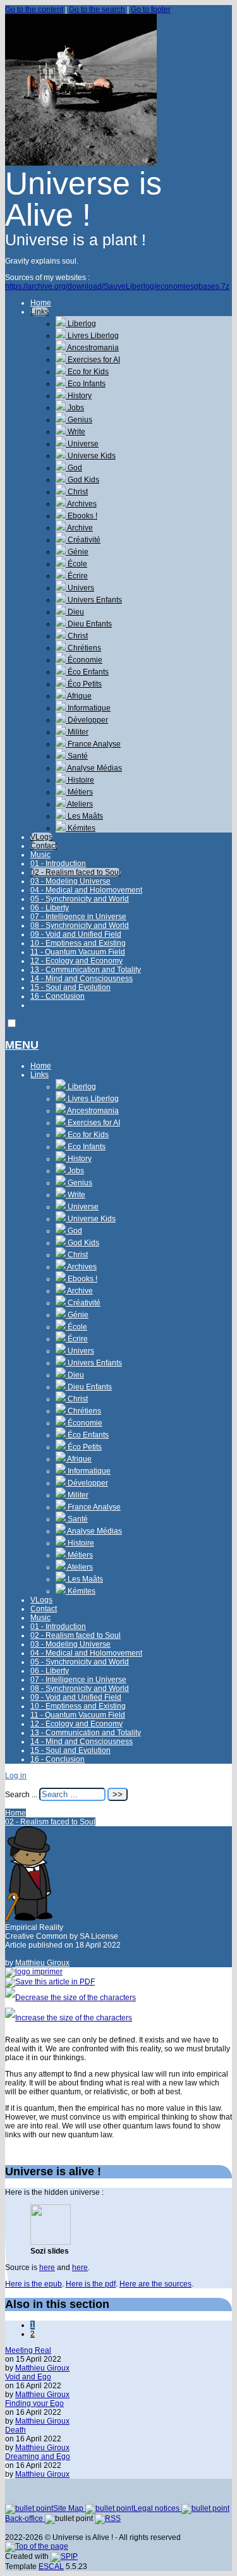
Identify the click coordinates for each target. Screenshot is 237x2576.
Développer (87, 720)
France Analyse (93, 744)
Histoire (80, 780)
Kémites (81, 828)
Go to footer (151, 9)
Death (15, 2430)
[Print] (34, 1972)
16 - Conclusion (58, 996)
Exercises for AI (93, 360)
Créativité (83, 540)
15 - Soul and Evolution (70, 987)
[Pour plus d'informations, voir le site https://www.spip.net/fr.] (64, 2556)
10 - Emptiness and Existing (78, 943)
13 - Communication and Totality (86, 970)
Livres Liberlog (92, 336)
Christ (77, 492)
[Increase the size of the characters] (69, 2018)
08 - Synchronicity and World (80, 925)
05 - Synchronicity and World (80, 899)
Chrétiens (83, 648)
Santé (77, 756)
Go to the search (97, 9)
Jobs (75, 408)
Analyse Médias (94, 768)
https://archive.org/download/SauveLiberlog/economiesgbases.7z (117, 286)
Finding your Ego (34, 2403)
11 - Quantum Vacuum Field (78, 952)
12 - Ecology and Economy (76, 961)
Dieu (75, 612)
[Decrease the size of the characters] (70, 1998)
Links (39, 312)
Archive (79, 528)
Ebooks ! (82, 516)
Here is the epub (33, 2284)
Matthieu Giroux (42, 1963)
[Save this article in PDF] (50, 1982)
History (79, 396)
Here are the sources (155, 2284)
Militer (77, 732)
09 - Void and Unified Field (76, 934)
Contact (44, 846)
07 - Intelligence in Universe (78, 917)
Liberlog (81, 324)
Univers (80, 588)
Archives (81, 504)
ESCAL (51, 2567)
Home (41, 303)
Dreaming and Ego (38, 2457)
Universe (82, 444)
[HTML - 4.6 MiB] (51, 2242)
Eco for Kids (87, 372)
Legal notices (157, 2508)
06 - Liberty (50, 908)
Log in (16, 1776)
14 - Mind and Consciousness (82, 979)
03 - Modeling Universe (70, 881)
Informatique (88, 708)
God (74, 468)
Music (40, 855)
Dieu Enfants (89, 624)
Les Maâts (84, 816)
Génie (77, 552)
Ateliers (79, 804)
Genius (79, 420)
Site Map (69, 2508)
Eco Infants (86, 384)
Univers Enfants (94, 600)
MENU (22, 1045)
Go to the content (34, 9)
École (76, 564)
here (47, 2268)
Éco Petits (84, 684)
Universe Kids (91, 456)
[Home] (81, 163)
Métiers (79, 792)
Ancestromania (92, 348)
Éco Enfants (87, 672)
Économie (84, 660)
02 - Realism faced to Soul (76, 872)
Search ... (21, 1795)
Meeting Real (28, 2350)
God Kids (82, 480)
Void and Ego (28, 2377)
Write (76, 432)
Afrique (79, 696)
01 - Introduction (58, 864)
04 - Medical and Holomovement (86, 890)
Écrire (77, 576)
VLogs (41, 837)
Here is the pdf (91, 2284)
